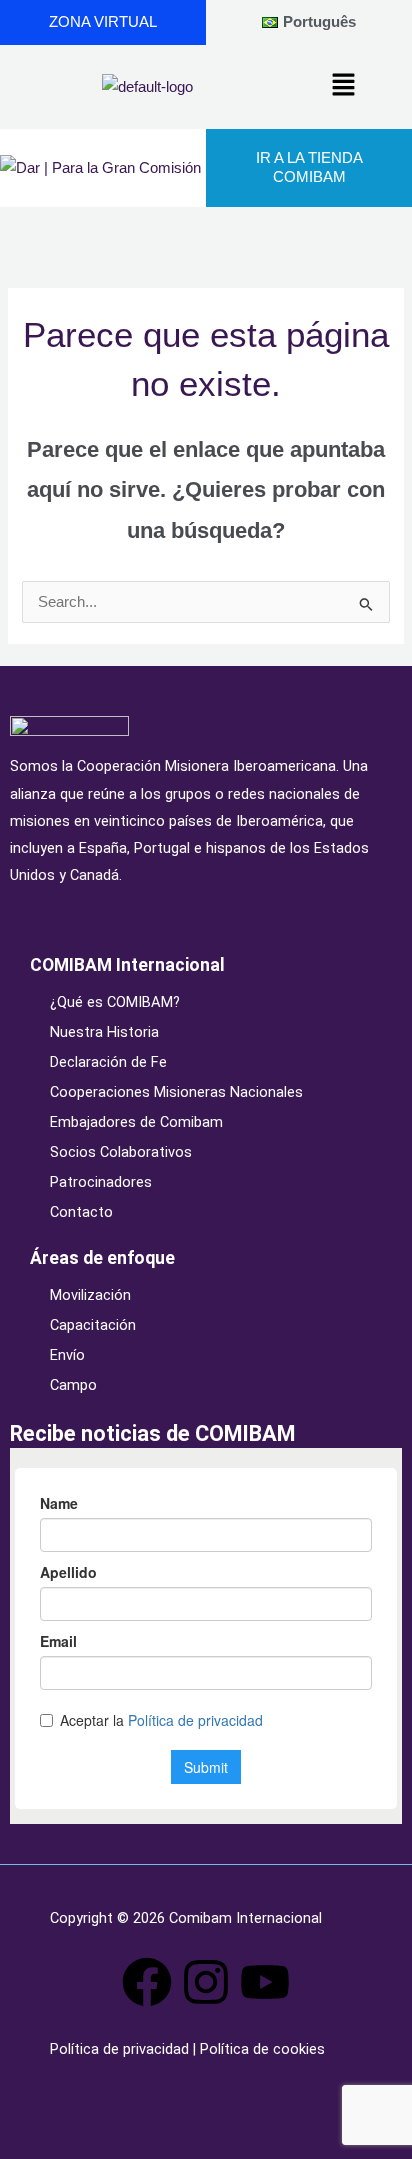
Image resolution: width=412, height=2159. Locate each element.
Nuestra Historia (104, 1032)
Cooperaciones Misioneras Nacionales (176, 1092)
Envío (67, 1355)
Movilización (90, 1295)
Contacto (81, 1212)
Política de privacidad (121, 2049)
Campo (73, 1385)
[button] (343, 87)
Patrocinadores (101, 1182)
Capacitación (93, 1325)
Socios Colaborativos (121, 1152)
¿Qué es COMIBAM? (115, 1002)
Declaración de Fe (108, 1062)
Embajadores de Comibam (136, 1122)
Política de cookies (260, 2049)
